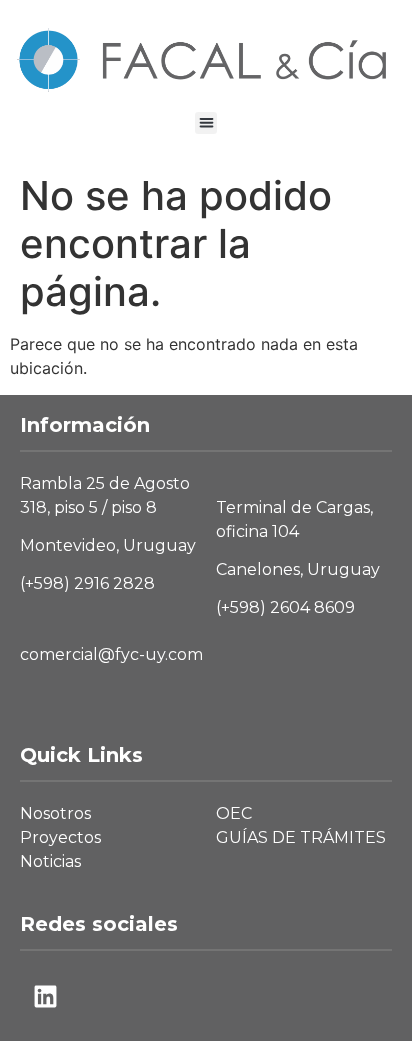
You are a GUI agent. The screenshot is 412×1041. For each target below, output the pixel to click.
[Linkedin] (45, 996)
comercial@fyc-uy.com (111, 654)
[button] (206, 123)
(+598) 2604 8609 (285, 607)
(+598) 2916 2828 (87, 583)
